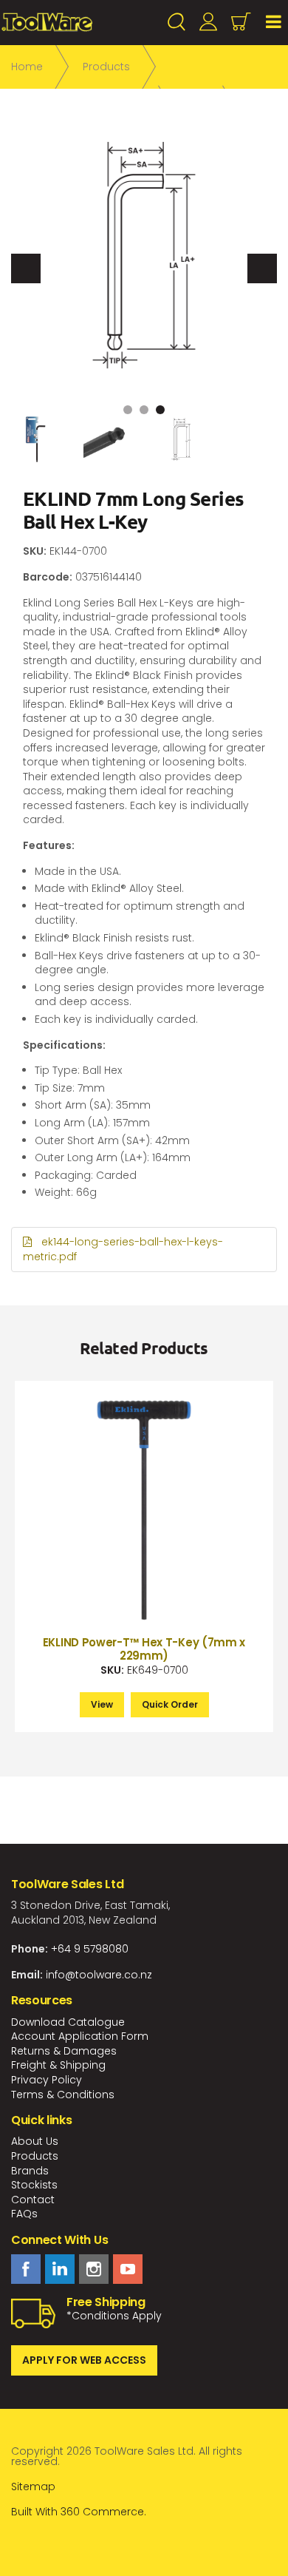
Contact (33, 2200)
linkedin (60, 2269)
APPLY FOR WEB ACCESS (84, 2360)
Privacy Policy (47, 2080)
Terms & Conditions (63, 2095)
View (102, 1704)
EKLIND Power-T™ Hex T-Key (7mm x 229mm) (144, 1649)
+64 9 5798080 (90, 1949)
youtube (128, 2269)
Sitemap (33, 2487)
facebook (26, 2269)
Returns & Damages (64, 2051)
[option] (144, 255)
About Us (35, 2141)
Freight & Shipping (58, 2065)
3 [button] (160, 410)
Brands (30, 2171)
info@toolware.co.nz (99, 1975)
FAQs (24, 2214)
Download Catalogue (68, 2022)
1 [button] (128, 410)
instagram (94, 2269)
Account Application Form (80, 2036)
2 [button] (144, 410)
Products (35, 2156)
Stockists (34, 2185)
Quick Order (170, 1704)
